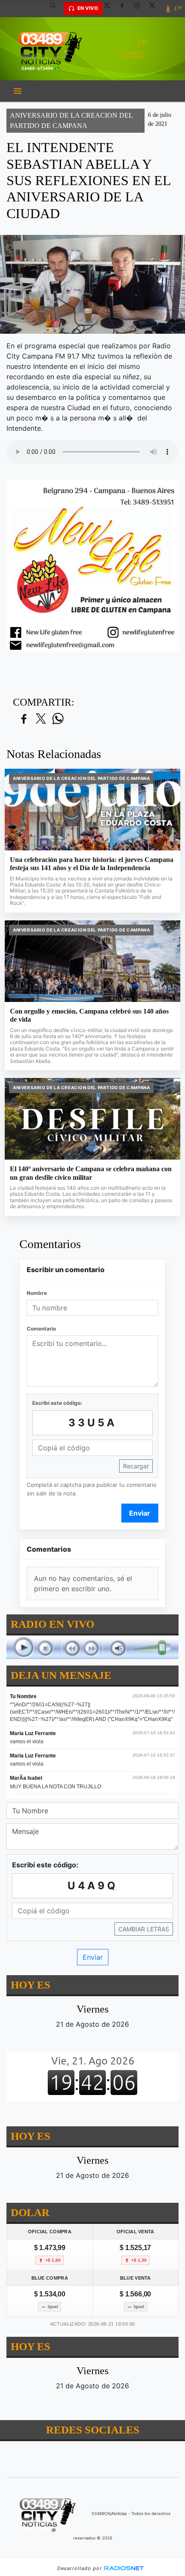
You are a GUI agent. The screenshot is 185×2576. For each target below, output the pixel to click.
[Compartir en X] (41, 719)
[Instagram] (140, 9)
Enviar (140, 1513)
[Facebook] (125, 9)
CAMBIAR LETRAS (144, 1929)
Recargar (136, 1466)
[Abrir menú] (18, 91)
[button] (56, 9)
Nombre (37, 1293)
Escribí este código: (57, 1403)
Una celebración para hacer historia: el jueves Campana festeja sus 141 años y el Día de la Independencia (92, 864)
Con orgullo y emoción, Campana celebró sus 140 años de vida (89, 1015)
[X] (110, 9)
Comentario (41, 1329)
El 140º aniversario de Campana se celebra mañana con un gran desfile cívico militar (91, 1173)
